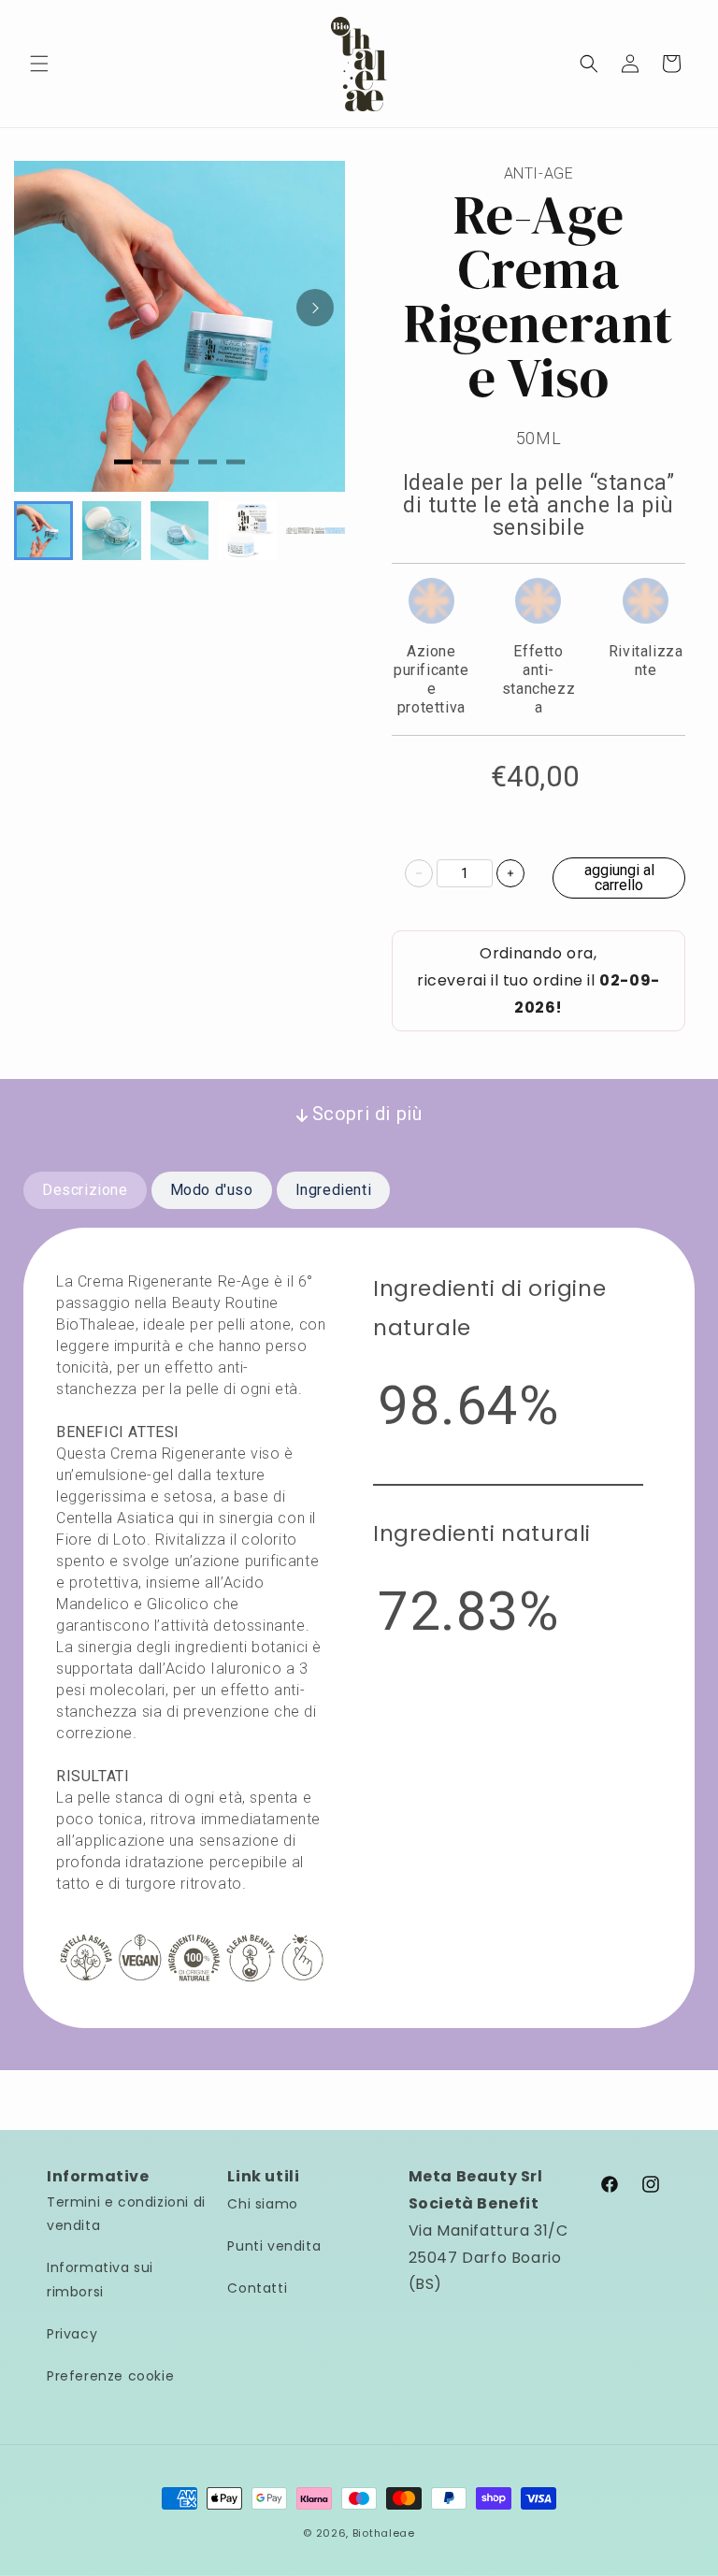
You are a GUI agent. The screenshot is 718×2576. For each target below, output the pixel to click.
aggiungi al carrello (619, 878)
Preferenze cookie (110, 2376)
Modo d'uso (212, 1190)
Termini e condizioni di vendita (126, 2214)
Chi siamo (262, 2204)
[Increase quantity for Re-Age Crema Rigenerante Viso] (510, 873)
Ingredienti (334, 1190)
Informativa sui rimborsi (100, 2279)
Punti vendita (274, 2246)
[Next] (315, 308)
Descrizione (85, 1190)
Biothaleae (384, 2533)
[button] (39, 64)
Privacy (72, 2334)
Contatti (257, 2288)
